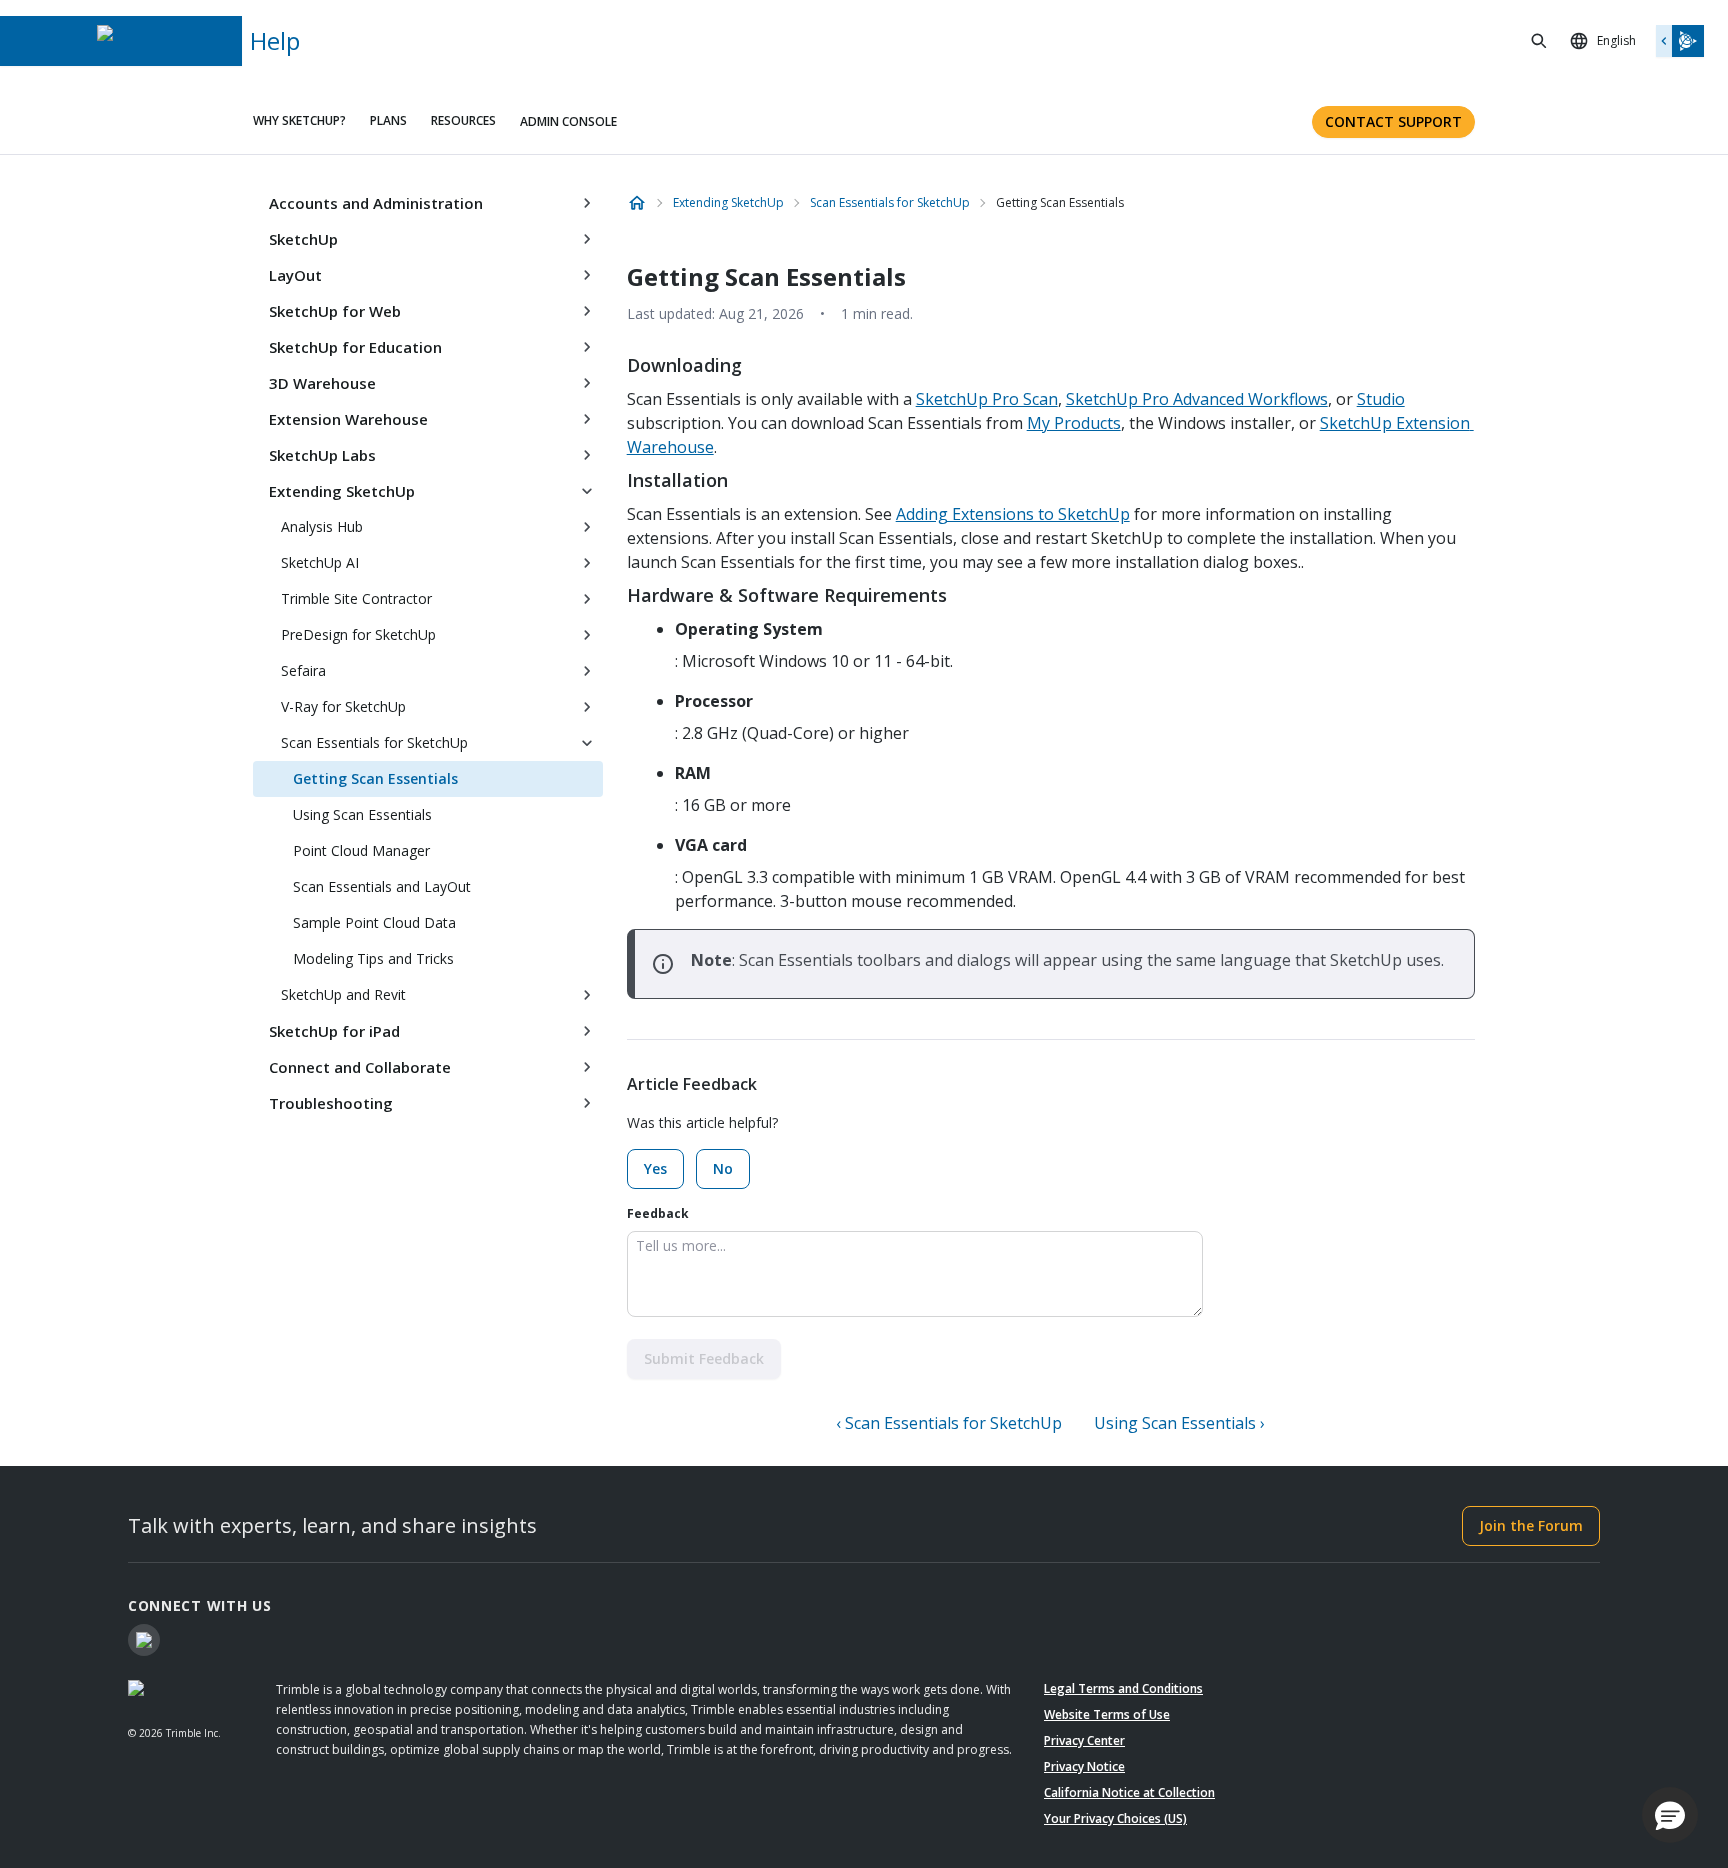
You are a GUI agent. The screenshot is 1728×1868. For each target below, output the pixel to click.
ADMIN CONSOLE (568, 121)
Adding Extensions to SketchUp (1013, 514)
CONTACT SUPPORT (1393, 121)
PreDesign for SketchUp (358, 634)
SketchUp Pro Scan (987, 399)
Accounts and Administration (376, 203)
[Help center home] (637, 203)
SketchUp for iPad (334, 1031)
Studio (1381, 399)
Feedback (658, 1213)
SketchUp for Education (355, 347)
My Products (1074, 423)
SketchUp (303, 239)
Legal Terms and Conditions (1123, 1688)
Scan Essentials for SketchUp (374, 742)
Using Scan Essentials (362, 814)
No (723, 1168)
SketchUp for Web (335, 311)
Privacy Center (1084, 1740)
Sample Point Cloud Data (374, 922)
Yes (655, 1168)
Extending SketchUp (342, 491)
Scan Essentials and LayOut (382, 886)
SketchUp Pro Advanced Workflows (1197, 399)
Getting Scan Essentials (375, 778)
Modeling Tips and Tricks (373, 958)
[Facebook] (144, 1640)
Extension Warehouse (348, 419)
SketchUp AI (320, 562)
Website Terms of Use (1107, 1714)
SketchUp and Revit (343, 994)
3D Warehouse (322, 383)
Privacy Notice (1084, 1766)
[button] (1670, 1815)
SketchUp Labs (322, 455)
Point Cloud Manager (361, 850)
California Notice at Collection (1129, 1792)
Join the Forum (1531, 1525)
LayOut (295, 275)
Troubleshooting (331, 1103)
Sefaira (303, 670)
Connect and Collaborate (360, 1067)
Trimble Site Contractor (356, 598)
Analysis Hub (322, 526)
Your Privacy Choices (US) (1115, 1818)
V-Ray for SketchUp (343, 706)
